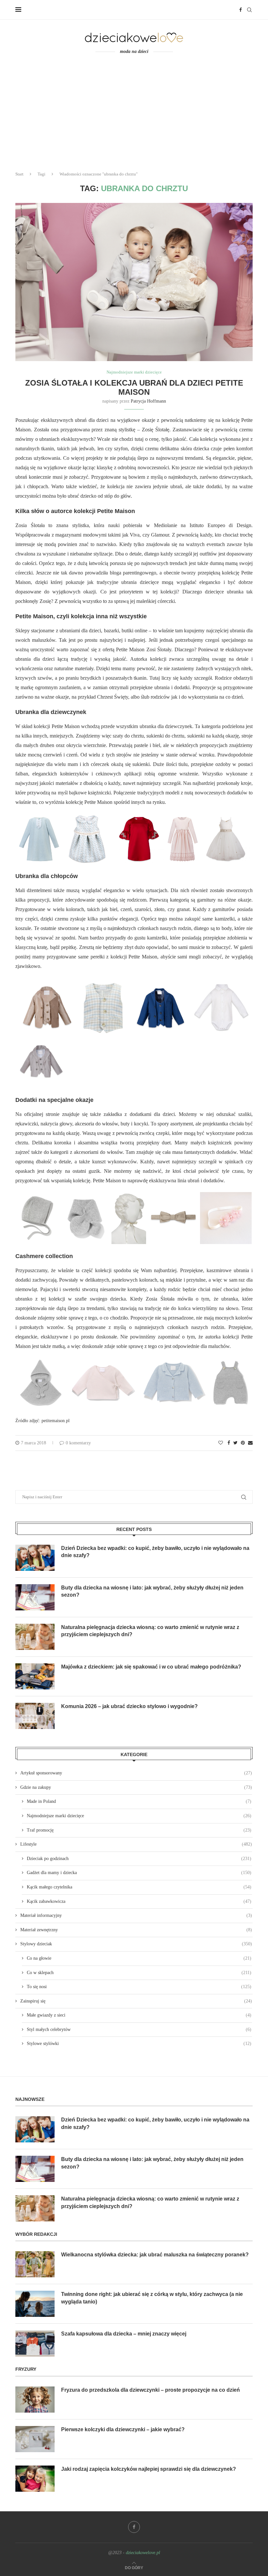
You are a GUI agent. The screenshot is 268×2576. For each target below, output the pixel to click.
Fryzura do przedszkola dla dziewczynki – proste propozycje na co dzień (151, 2390)
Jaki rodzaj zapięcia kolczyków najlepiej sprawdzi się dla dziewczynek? (149, 2469)
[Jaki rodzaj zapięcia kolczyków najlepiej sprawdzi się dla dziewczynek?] (35, 2479)
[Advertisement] (134, 117)
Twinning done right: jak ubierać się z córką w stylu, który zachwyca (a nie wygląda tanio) (152, 2298)
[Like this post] (221, 1443)
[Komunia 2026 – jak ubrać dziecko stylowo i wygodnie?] (35, 1716)
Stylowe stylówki (139, 2044)
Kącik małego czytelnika (139, 1887)
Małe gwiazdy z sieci (139, 2015)
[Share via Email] (250, 1443)
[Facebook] (241, 10)
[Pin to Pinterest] (243, 1443)
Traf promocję (139, 1830)
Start (19, 174)
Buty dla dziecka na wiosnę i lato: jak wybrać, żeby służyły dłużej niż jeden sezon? (152, 1591)
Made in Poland (139, 1801)
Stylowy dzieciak (136, 1944)
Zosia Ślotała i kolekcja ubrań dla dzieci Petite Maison (134, 387)
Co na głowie (139, 1958)
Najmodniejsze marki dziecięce (134, 372)
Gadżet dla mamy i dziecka (139, 1873)
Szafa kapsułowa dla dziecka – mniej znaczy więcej (124, 2334)
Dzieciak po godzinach (139, 1859)
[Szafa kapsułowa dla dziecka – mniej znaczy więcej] (35, 2343)
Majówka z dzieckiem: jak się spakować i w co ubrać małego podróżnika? (151, 1667)
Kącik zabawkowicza (139, 1901)
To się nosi (139, 1987)
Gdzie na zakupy (136, 1787)
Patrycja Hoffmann (148, 401)
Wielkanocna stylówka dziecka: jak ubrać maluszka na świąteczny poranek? (155, 2255)
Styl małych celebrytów (139, 2029)
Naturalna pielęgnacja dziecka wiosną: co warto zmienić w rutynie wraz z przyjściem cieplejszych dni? (150, 1631)
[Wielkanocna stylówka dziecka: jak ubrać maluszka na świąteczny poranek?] (35, 2264)
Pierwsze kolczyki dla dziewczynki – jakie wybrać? (123, 2429)
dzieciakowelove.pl (143, 2553)
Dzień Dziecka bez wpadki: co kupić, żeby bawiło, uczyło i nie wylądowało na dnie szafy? (155, 1552)
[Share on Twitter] (235, 1443)
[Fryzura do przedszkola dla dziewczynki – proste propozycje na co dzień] (35, 2400)
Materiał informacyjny (136, 1915)
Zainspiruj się (136, 2001)
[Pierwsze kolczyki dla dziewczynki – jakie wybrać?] (35, 2439)
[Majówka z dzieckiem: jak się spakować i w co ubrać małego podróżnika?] (35, 1676)
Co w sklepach (139, 1973)
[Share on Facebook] (229, 1443)
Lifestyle (136, 1844)
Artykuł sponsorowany (136, 1773)
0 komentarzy (78, 1443)
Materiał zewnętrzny (136, 1930)
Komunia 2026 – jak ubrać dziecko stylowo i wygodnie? (129, 1706)
